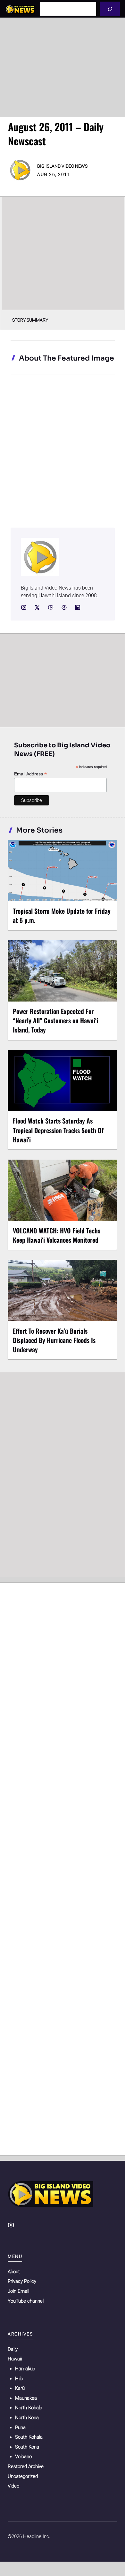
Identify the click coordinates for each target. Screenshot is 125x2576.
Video (13, 2486)
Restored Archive (26, 2466)
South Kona (27, 2447)
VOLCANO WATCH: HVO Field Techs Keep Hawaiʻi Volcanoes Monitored (57, 1235)
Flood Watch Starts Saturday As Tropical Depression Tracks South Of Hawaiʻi (58, 1130)
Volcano (23, 2457)
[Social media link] (24, 607)
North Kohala (29, 2408)
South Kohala (29, 2437)
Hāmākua (25, 2369)
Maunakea (26, 2398)
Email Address (30, 774)
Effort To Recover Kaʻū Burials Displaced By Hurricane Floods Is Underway (54, 1340)
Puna (20, 2427)
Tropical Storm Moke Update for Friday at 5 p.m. (62, 915)
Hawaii (15, 2359)
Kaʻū (20, 2388)
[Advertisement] (63, 67)
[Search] (110, 9)
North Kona (27, 2418)
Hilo (19, 2379)
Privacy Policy (22, 2281)
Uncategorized (23, 2476)
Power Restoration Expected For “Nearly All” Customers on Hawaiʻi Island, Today (55, 1020)
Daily (13, 2349)
